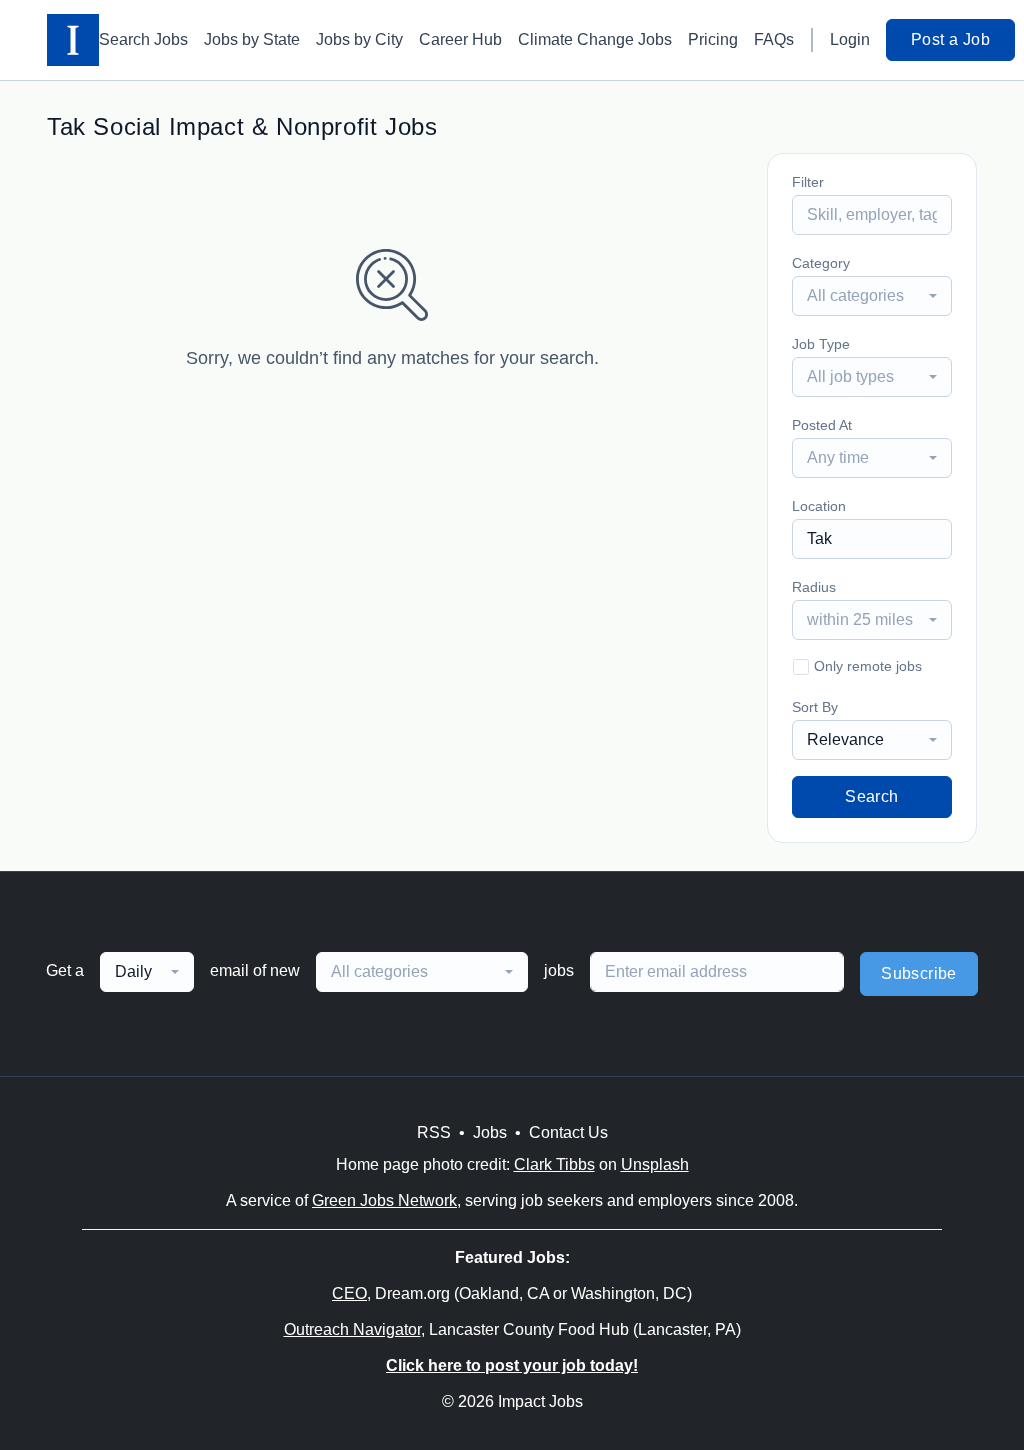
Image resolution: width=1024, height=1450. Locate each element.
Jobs (490, 1132)
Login (850, 39)
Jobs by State (252, 39)
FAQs (774, 39)
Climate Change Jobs (595, 39)
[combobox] (872, 296)
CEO (349, 1293)
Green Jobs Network (384, 1200)
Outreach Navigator (352, 1329)
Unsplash (655, 1164)
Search (871, 796)
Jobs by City (359, 39)
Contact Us (568, 1132)
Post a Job (950, 39)
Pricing (713, 39)
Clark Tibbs (554, 1164)
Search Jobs (143, 39)
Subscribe (919, 973)
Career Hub (460, 39)
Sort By (815, 707)
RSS (434, 1132)
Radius (814, 587)
